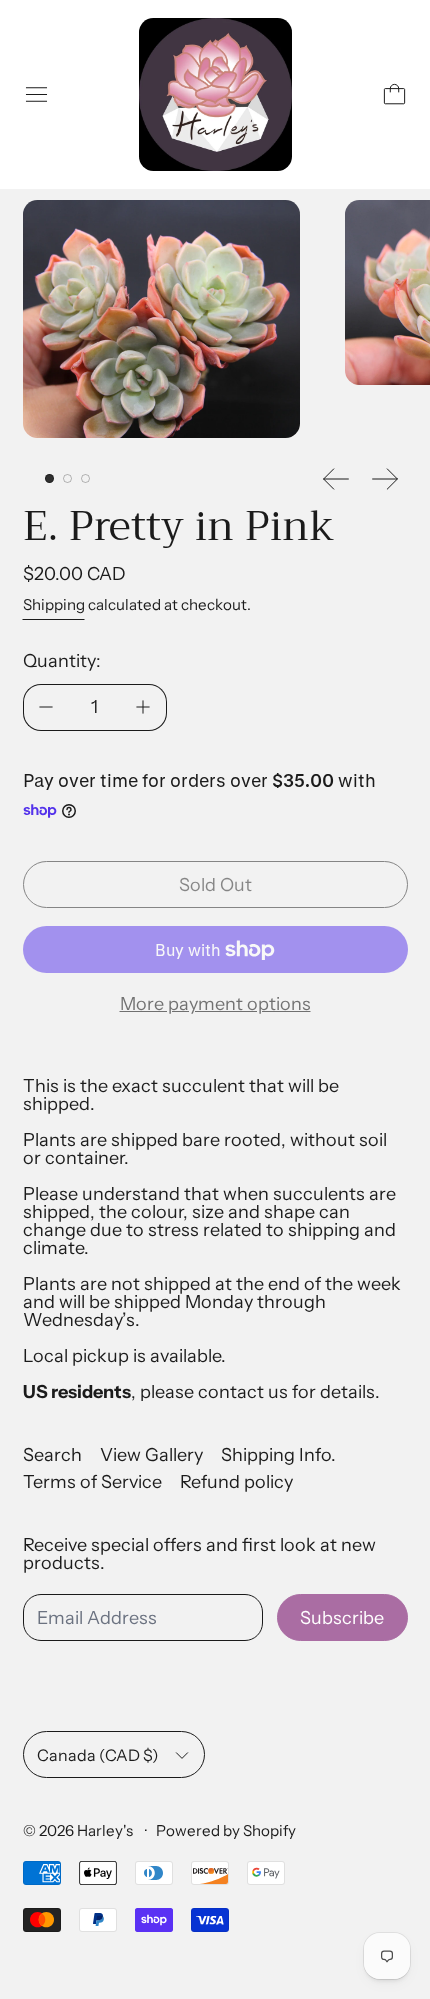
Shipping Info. (278, 1455)
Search (52, 1455)
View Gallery (151, 1455)
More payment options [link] (215, 1004)
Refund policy (236, 1482)
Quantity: (62, 661)
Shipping (54, 604)
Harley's (106, 1830)
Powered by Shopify (226, 1830)
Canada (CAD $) (98, 1755)
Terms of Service (92, 1482)
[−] (46, 707)
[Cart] (394, 94)
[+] (144, 707)
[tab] (49, 478)
